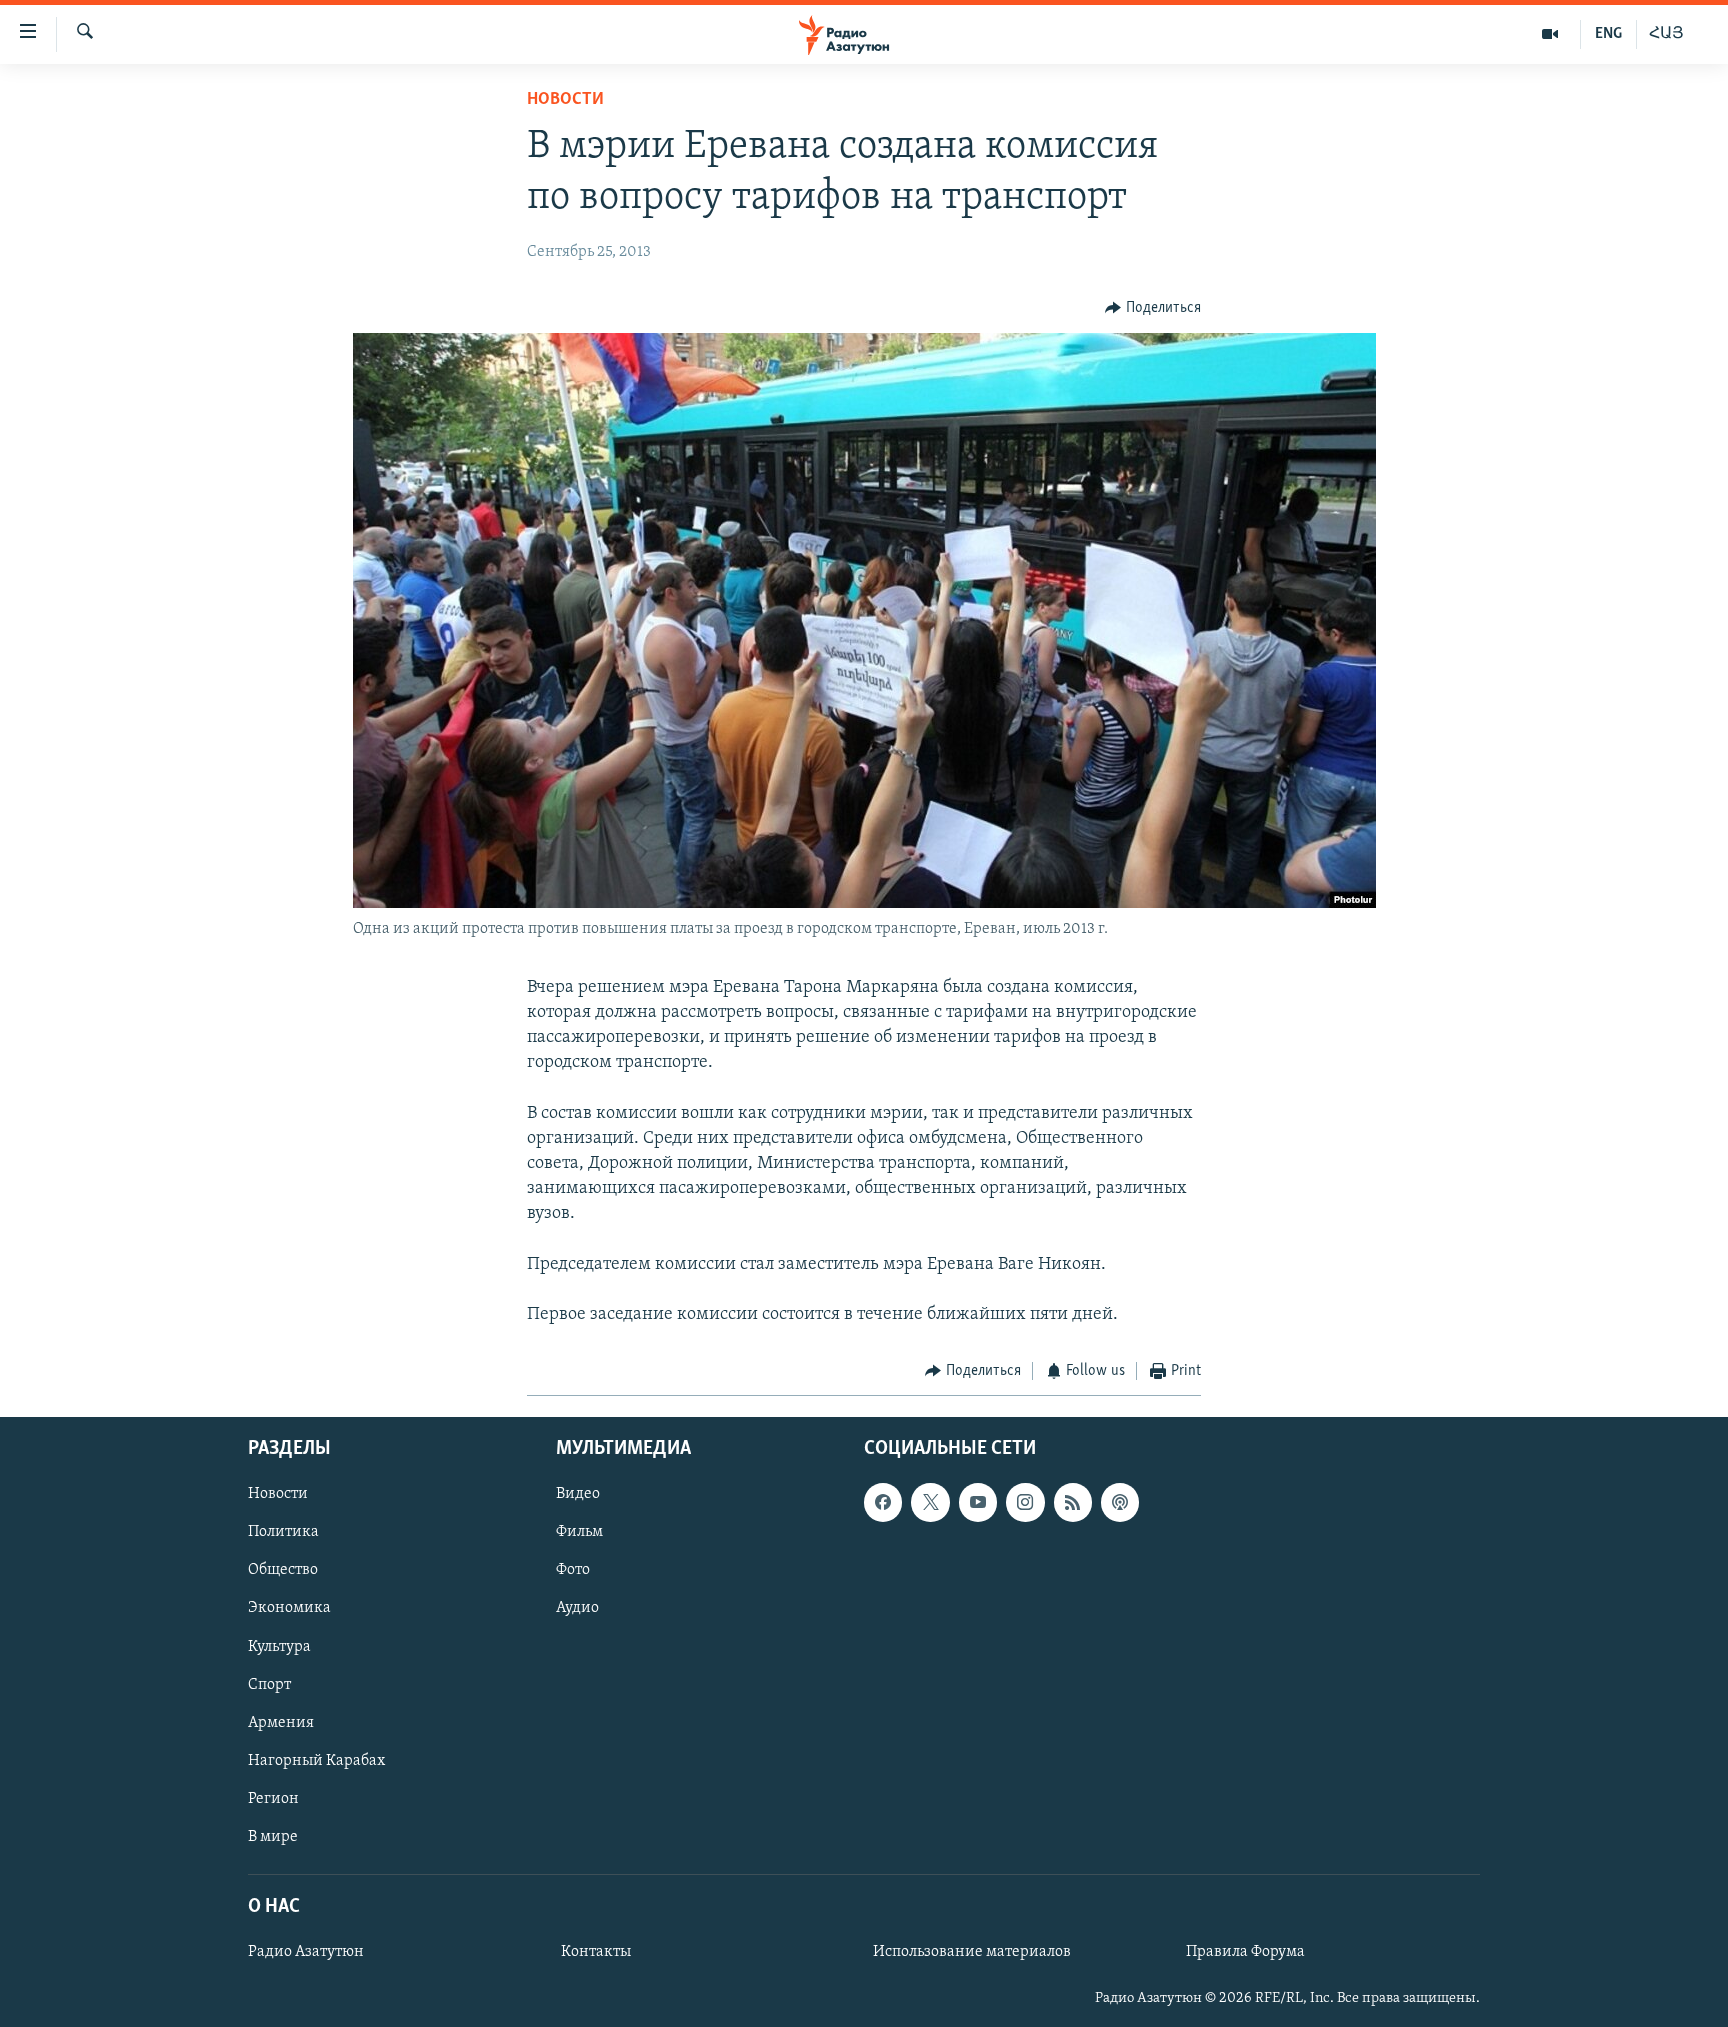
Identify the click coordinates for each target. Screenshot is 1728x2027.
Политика (283, 1532)
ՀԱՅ (1666, 34)
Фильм (579, 1532)
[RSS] (1073, 1502)
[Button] (1153, 308)
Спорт (269, 1684)
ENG (1608, 34)
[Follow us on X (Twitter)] (930, 1502)
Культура (279, 1646)
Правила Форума (1245, 1952)
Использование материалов (972, 1952)
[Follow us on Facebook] (883, 1502)
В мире (273, 1837)
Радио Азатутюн (306, 1952)
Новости (565, 100)
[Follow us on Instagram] (1025, 1502)
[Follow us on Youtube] (978, 1502)
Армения (281, 1722)
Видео (578, 1494)
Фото (573, 1570)
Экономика (289, 1608)
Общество (283, 1570)
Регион (273, 1798)
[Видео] (1550, 34)
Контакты (596, 1952)
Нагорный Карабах (316, 1760)
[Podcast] (1120, 1502)
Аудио (577, 1608)
